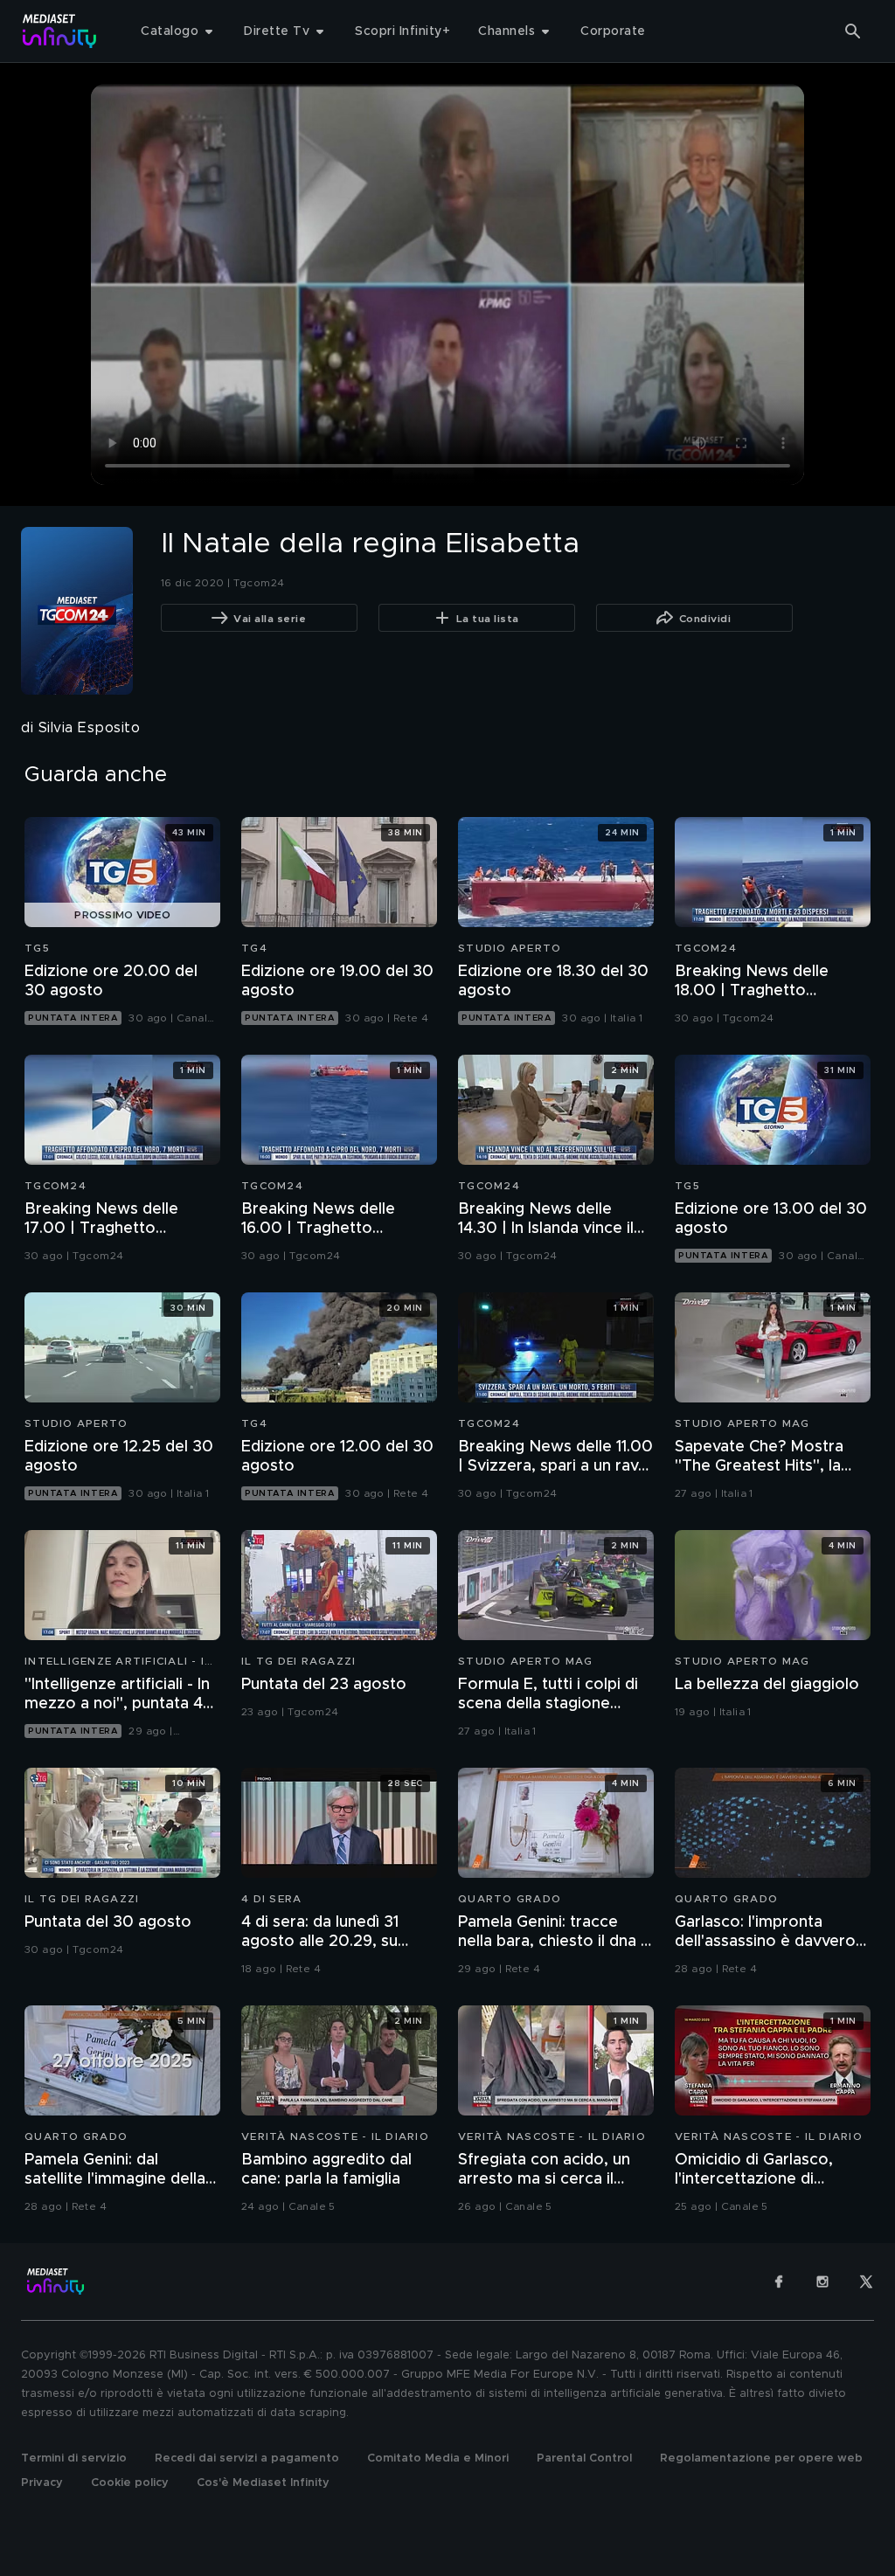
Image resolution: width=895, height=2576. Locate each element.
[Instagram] (822, 2282)
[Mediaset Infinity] (60, 31)
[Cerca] (853, 31)
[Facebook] (779, 2282)
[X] (866, 2282)
